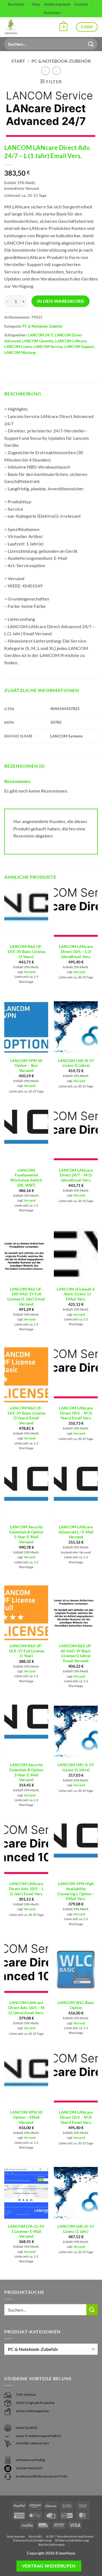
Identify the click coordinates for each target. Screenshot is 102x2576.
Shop (36, 4)
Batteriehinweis (52, 2545)
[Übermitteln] (91, 44)
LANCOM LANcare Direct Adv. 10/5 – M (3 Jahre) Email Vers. (26, 2008)
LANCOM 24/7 (40, 335)
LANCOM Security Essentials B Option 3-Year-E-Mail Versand (26, 1772)
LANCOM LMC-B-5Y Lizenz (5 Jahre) (76, 1063)
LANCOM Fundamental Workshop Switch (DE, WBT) (26, 1178)
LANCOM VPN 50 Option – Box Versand (26, 1066)
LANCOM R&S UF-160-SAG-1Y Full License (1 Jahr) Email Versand (26, 1297)
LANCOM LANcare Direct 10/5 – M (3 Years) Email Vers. (76, 1413)
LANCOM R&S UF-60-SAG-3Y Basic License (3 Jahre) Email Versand (76, 1653)
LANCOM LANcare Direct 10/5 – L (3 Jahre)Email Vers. (76, 951)
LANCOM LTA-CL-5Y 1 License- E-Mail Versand (26, 2231)
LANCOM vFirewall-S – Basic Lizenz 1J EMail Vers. (76, 1294)
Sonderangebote (57, 4)
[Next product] (45, 71)
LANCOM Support (79, 347)
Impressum (16, 2536)
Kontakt (81, 4)
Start (18, 61)
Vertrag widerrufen (49, 2566)
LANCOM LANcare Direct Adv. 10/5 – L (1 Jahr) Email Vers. (26, 1889)
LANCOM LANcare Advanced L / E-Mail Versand (76, 1532)
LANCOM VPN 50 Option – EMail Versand (26, 2117)
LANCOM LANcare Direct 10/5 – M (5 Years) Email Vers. (76, 2117)
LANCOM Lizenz (18, 347)
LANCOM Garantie (38, 341)
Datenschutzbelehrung (32, 2540)
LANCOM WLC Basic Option (76, 2005)
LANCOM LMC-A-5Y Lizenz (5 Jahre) (76, 1767)
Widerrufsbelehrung (72, 2540)
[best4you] (16, 27)
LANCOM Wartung (20, 353)
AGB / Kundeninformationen (70, 2536)
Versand (30, 972)
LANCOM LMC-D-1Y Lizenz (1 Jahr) (76, 2229)
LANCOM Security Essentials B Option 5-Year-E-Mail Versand (26, 1534)
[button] (63, 27)
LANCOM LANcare (71, 341)
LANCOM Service (48, 347)
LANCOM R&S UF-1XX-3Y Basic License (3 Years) (26, 951)
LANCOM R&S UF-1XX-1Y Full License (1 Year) (26, 1651)
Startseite (16, 4)
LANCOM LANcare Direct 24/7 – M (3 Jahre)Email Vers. (76, 1175)
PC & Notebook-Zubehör (61, 61)
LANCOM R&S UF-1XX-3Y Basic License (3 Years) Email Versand (26, 1416)
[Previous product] (57, 71)
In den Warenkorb (60, 301)
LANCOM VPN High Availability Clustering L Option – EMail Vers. (76, 1891)
